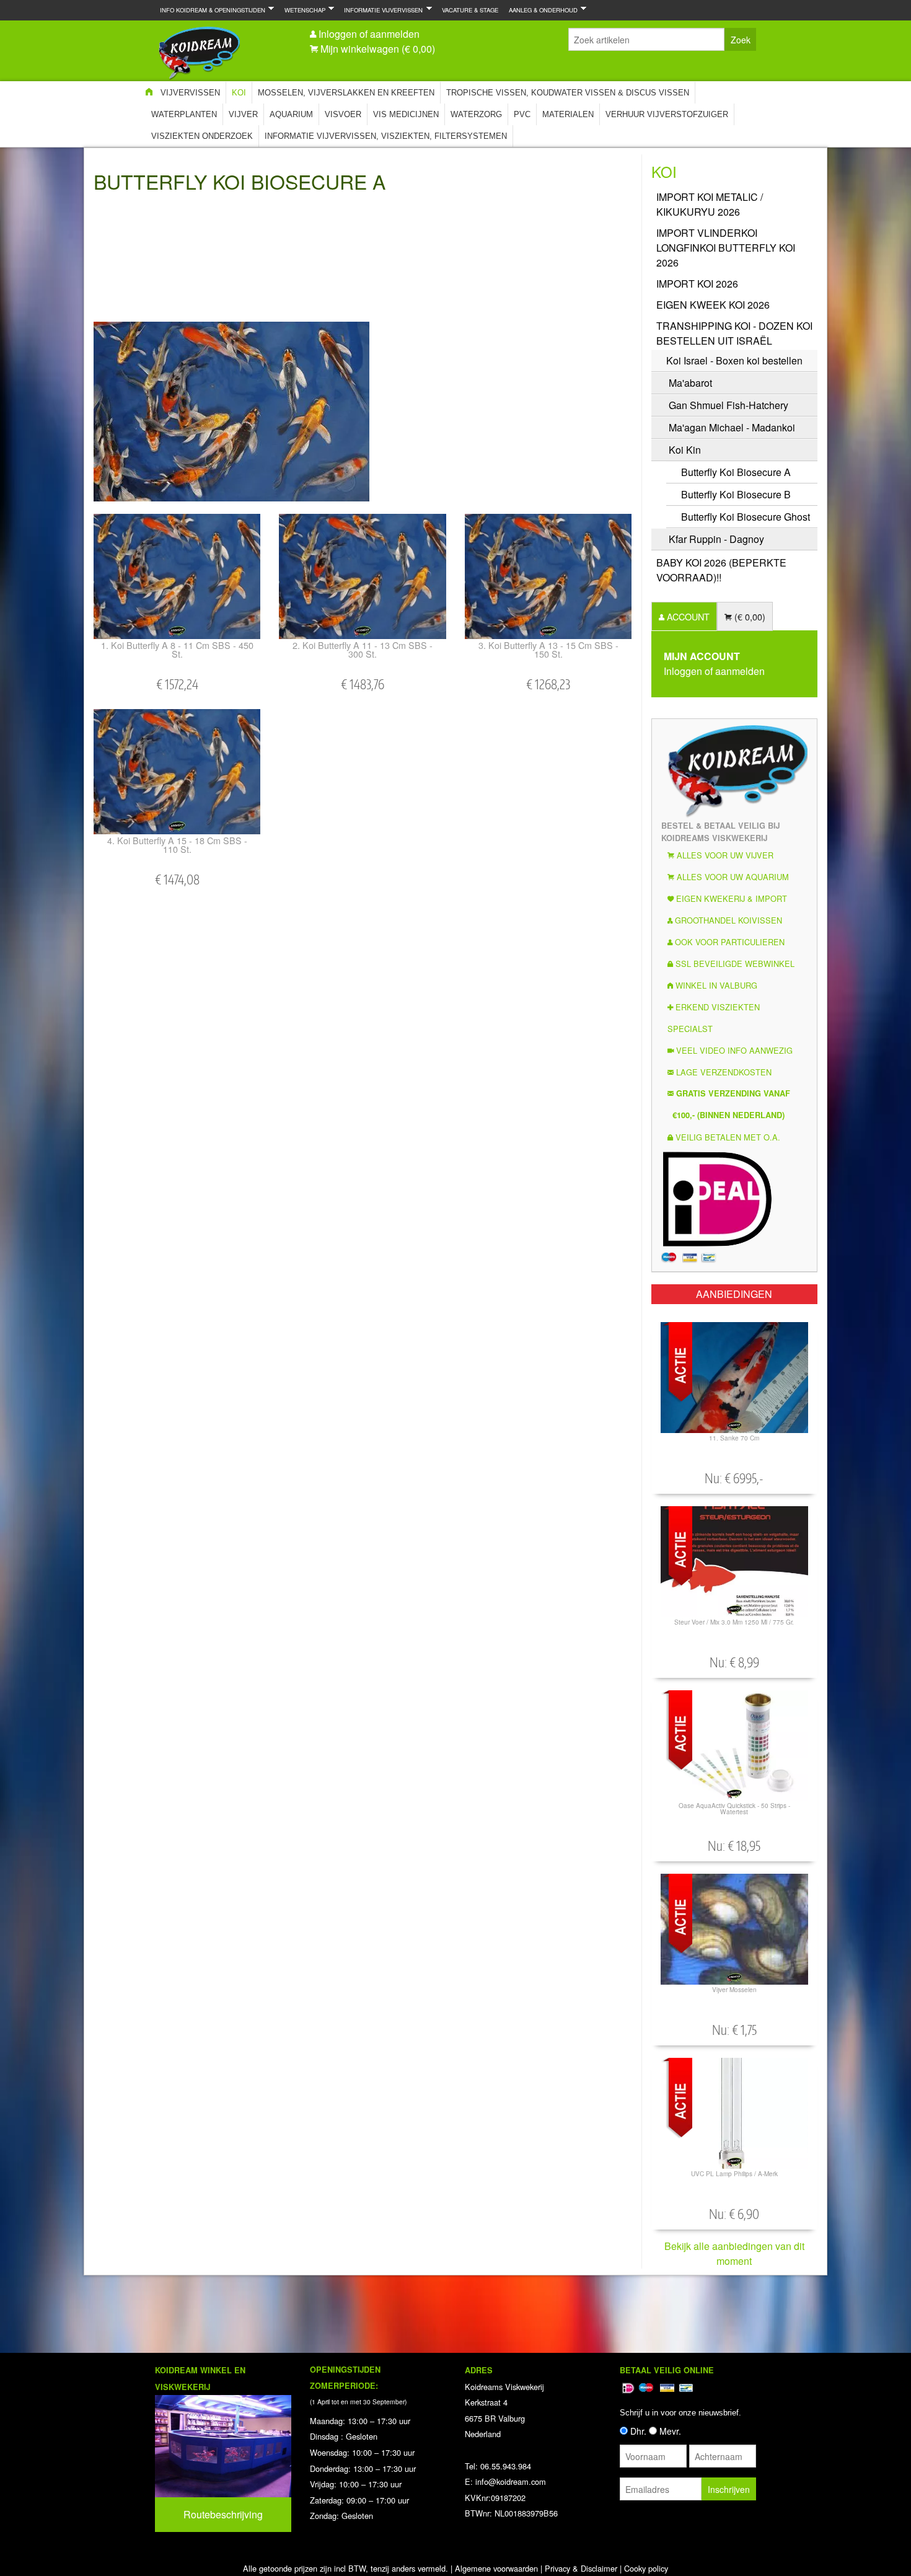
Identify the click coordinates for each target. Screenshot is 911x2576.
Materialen (568, 114)
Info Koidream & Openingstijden (210, 10)
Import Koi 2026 (697, 284)
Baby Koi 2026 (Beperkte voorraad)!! (721, 570)
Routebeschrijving (223, 2514)
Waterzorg (476, 114)
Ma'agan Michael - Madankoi (732, 427)
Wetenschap (302, 10)
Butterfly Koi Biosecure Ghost (746, 517)
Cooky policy (646, 2568)
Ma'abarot (690, 383)
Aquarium (291, 114)
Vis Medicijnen (406, 114)
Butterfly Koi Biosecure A (736, 472)
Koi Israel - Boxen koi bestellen (734, 360)
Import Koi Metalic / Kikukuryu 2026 (710, 204)
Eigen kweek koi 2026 (713, 305)
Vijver (243, 114)
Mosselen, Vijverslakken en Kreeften (346, 93)
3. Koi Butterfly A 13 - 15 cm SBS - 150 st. (548, 649)
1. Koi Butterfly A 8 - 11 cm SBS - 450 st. (177, 649)
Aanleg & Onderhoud (541, 10)
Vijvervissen (190, 93)
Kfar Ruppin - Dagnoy (716, 539)
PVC (522, 114)
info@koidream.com (511, 2481)
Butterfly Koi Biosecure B (736, 494)
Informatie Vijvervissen (381, 10)
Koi (239, 93)
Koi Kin (685, 450)
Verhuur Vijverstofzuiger (667, 114)
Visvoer (343, 114)
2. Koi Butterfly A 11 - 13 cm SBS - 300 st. (363, 649)
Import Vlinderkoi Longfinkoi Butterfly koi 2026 (726, 248)
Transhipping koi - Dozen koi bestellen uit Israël (734, 333)
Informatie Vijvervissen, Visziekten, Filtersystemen (386, 136)
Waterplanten (184, 114)
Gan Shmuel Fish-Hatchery (728, 405)
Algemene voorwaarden (496, 2568)
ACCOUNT (687, 616)
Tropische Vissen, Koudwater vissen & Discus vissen (568, 93)
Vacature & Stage (470, 10)
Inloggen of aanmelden (369, 34)
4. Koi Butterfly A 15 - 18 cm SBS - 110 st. (177, 845)
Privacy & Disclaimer (581, 2568)
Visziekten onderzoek (202, 136)
